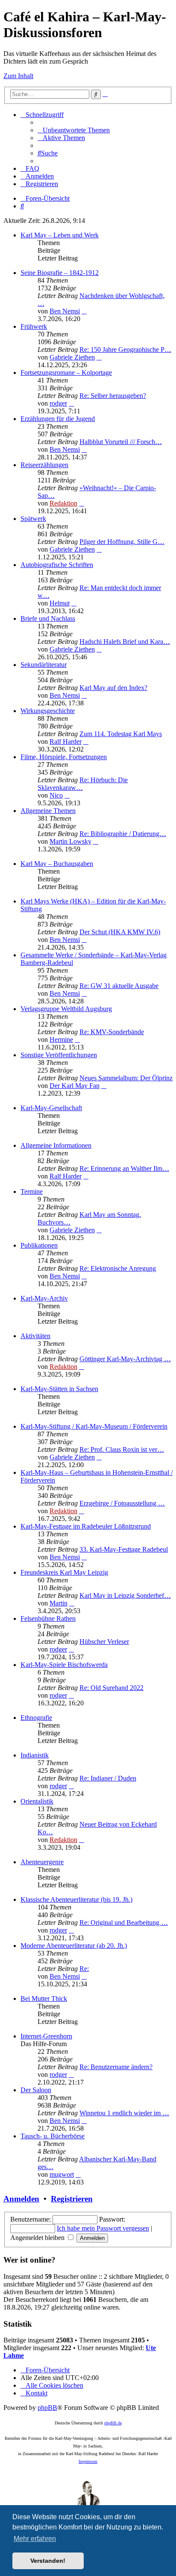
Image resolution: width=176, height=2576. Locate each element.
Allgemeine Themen (48, 811)
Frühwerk (34, 326)
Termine (32, 1192)
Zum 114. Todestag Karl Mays (121, 734)
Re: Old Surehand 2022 (111, 1688)
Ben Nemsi (65, 311)
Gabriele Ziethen (72, 357)
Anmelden (21, 2199)
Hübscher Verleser (104, 1642)
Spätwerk (33, 519)
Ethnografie (36, 1718)
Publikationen (39, 1245)
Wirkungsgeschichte (48, 711)
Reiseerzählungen (44, 465)
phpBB (47, 2408)
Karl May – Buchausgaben (57, 864)
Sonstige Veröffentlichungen (59, 1055)
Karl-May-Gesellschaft (51, 1108)
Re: (84, 1969)
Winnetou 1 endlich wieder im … (124, 2113)
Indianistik (35, 1755)
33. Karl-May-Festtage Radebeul (124, 1549)
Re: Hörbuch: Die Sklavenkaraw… (83, 784)
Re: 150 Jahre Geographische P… (125, 349)
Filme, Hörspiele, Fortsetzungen (64, 757)
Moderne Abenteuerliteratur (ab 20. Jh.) (74, 1946)
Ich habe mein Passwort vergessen (103, 2228)
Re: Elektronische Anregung (118, 1268)
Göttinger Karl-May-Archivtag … (125, 1359)
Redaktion (63, 503)
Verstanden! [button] (48, 2561)
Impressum (88, 2461)
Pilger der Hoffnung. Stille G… (122, 542)
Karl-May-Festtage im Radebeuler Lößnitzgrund (86, 1526)
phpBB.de (113, 2423)
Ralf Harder (66, 741)
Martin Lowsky (70, 841)
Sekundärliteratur (44, 665)
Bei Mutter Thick (44, 1999)
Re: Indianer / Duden (108, 1778)
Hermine (61, 1039)
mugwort (62, 2174)
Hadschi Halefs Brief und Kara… (125, 642)
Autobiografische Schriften (57, 565)
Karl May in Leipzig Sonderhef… (125, 1595)
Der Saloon (36, 2090)
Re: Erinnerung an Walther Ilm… (124, 1168)
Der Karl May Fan (75, 1086)
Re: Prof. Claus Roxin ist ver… (122, 1449)
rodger (58, 403)
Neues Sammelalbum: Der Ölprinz (126, 1078)
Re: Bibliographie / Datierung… (123, 834)
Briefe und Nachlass (48, 618)
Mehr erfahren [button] (35, 2539)
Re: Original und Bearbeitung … (124, 1922)
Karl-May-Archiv (44, 1298)
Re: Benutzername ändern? (116, 2067)
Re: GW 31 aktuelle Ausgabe (119, 986)
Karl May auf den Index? (113, 688)
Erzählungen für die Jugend (58, 419)
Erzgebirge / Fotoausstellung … (122, 1503)
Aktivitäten (35, 1336)
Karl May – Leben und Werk (60, 235)
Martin (59, 1603)
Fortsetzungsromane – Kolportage (66, 373)
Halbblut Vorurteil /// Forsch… (121, 442)
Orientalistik (37, 1801)
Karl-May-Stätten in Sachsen (59, 1389)
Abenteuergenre (42, 1862)
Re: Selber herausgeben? (113, 396)
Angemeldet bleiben (38, 2238)
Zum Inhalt (18, 76)
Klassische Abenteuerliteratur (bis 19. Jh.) (76, 1899)
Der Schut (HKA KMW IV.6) (120, 932)
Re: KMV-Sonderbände (112, 1032)
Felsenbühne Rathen (48, 1618)
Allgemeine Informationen (56, 1145)
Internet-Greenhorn (46, 2036)
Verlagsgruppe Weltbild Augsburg (66, 1009)
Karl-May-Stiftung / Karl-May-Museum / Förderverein (94, 1426)
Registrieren (72, 2199)
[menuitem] (74, 130)
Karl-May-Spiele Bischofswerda (64, 1665)
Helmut (60, 603)
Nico (56, 795)
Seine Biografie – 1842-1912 (60, 273)
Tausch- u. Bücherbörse (53, 2136)
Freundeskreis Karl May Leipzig (64, 1572)
